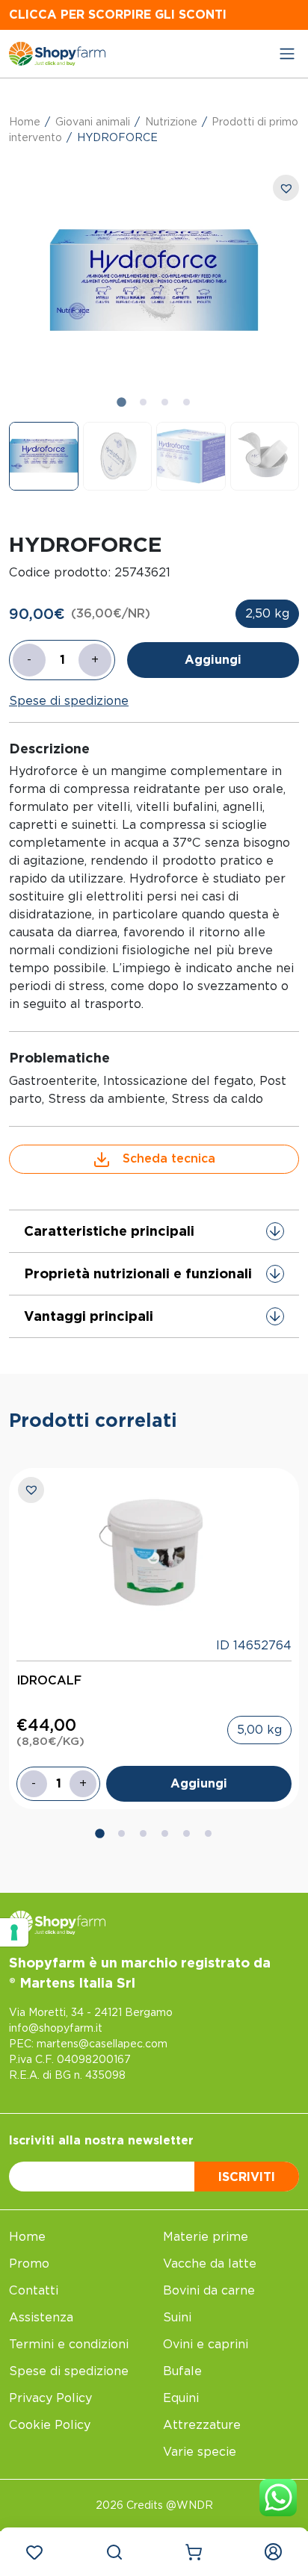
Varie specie (200, 2452)
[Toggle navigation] (287, 54)
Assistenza (41, 2317)
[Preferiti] (34, 2552)
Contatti (34, 2290)
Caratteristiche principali (109, 1231)
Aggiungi (213, 660)
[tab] (121, 402)
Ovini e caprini (206, 2344)
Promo (29, 2264)
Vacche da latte (210, 2264)
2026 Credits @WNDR (154, 2505)
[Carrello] (194, 2552)
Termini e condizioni (69, 2344)
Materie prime (206, 2237)
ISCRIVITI (247, 2177)
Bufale (182, 2371)
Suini (177, 2317)
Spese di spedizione (69, 701)
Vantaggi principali (89, 1316)
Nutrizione (171, 122)
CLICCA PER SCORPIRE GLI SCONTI (118, 15)
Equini (181, 2398)
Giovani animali (93, 122)
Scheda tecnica (169, 1158)
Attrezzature (202, 2425)
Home (25, 122)
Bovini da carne (209, 2290)
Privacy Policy (50, 2398)
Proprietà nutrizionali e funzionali (138, 1273)
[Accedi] (274, 2552)
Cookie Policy (50, 2425)
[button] (44, 457)
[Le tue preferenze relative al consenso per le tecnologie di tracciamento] (14, 1932)
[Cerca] (114, 2552)
